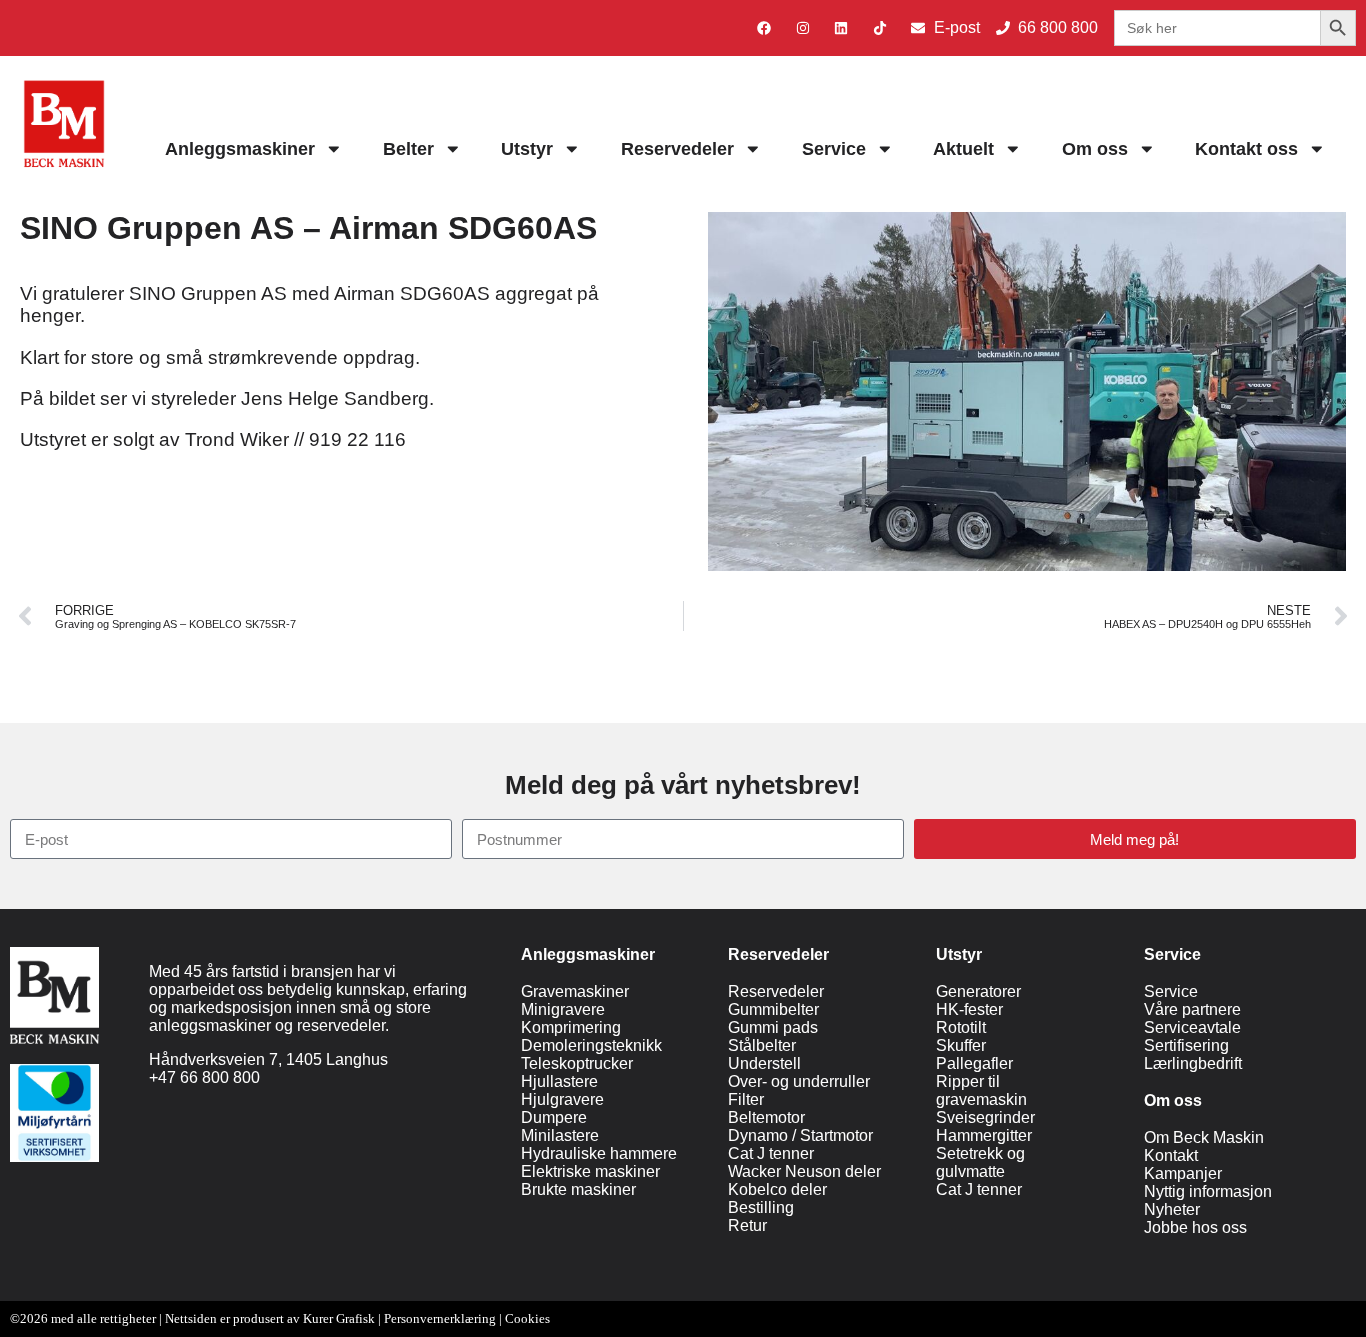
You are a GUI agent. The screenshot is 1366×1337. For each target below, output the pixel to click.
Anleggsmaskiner (240, 149)
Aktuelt (963, 149)
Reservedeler (677, 149)
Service (834, 149)
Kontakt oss (1246, 149)
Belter (408, 149)
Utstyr (527, 149)
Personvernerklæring (440, 1318)
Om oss (1095, 149)
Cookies (527, 1318)
